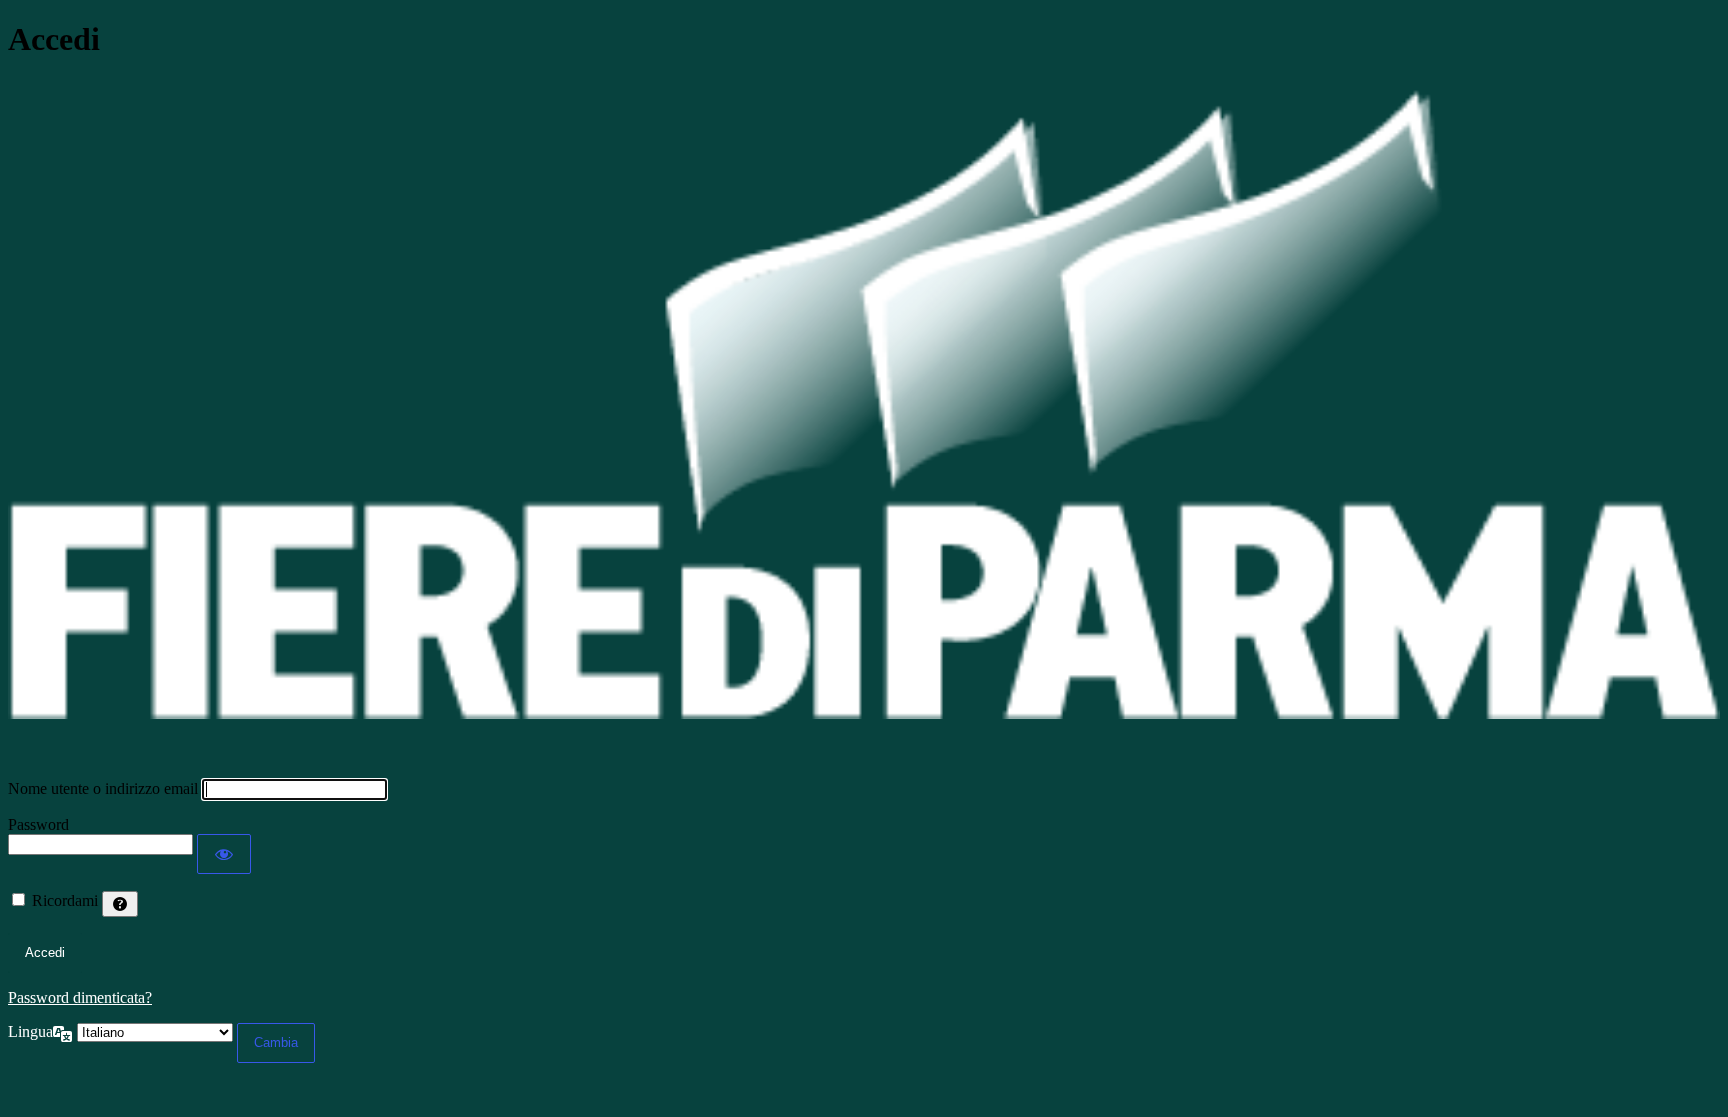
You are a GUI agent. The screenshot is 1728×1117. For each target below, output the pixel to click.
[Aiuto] (120, 904)
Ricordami (65, 900)
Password (38, 824)
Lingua (30, 1031)
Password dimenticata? (80, 997)
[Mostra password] (224, 854)
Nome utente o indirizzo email (103, 788)
